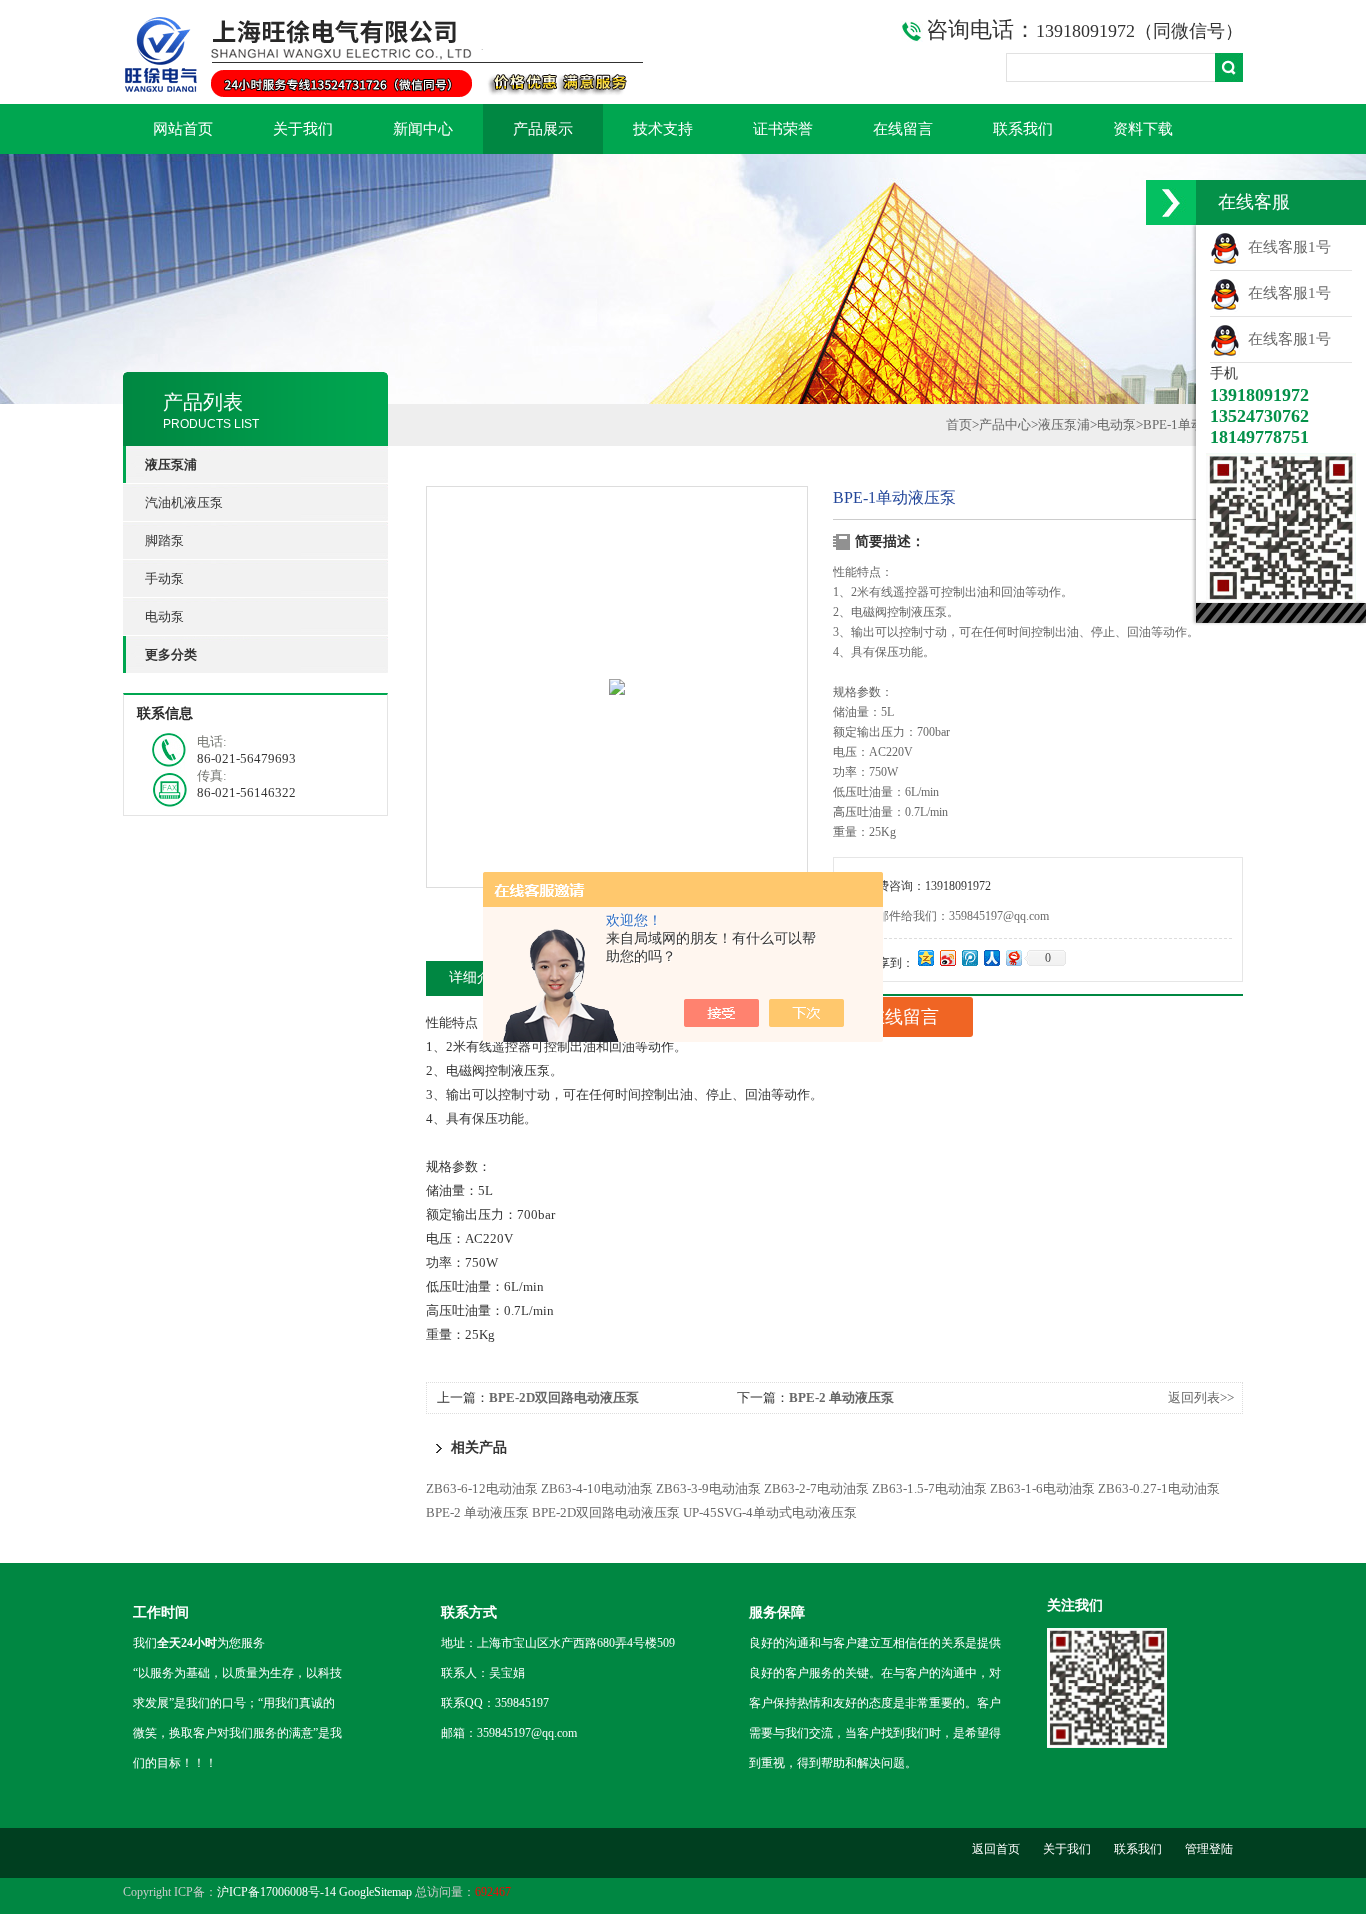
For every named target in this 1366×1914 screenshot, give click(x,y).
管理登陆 (1209, 1849)
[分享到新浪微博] (947, 957)
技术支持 (663, 129)
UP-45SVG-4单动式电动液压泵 (770, 1512)
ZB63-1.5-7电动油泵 (929, 1488)
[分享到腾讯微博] (969, 957)
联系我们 (1023, 129)
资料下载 (1143, 129)
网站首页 (183, 129)
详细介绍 (477, 977)
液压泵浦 (1064, 424)
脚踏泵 (164, 540)
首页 (959, 424)
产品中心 (1005, 424)
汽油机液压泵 (184, 502)
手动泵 (164, 578)
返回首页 (996, 1849)
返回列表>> (1201, 1397)
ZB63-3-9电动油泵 (708, 1488)
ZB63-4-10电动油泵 (597, 1488)
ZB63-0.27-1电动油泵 (1159, 1488)
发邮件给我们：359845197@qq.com (957, 916)
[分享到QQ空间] (925, 957)
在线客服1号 (1285, 247)
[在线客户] (1171, 202)
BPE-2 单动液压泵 (841, 1397)
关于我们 (303, 129)
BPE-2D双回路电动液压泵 (564, 1397)
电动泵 (164, 616)
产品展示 (543, 129)
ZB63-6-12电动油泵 (482, 1488)
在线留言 (903, 129)
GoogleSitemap (375, 1892)
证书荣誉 (783, 129)
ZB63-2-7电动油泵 (816, 1488)
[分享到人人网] (991, 957)
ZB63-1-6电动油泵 (1042, 1488)
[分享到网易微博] (1013, 957)
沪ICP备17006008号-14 (276, 1892)
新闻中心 (423, 129)
